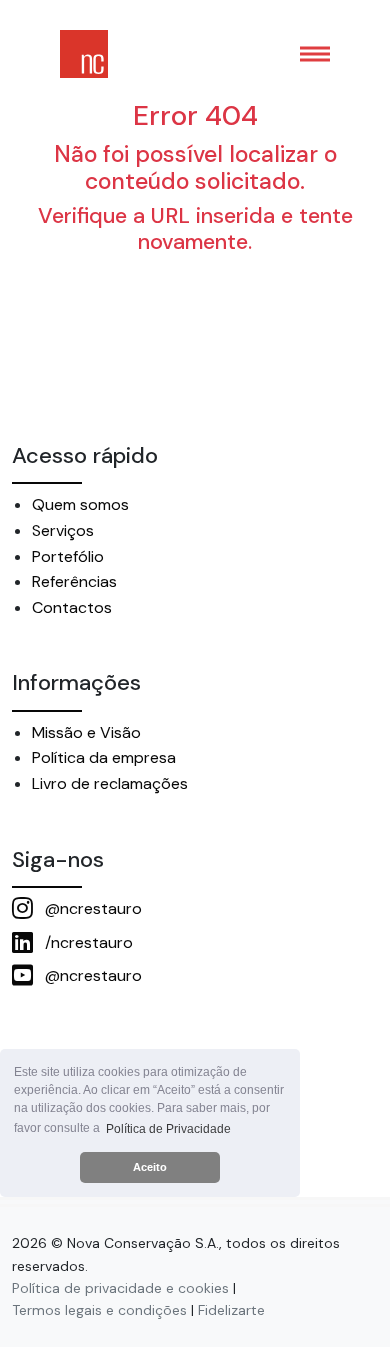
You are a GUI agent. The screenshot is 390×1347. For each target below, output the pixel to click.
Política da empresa (104, 757)
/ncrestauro (87, 942)
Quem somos (80, 504)
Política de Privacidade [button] (168, 1129)
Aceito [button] (150, 1167)
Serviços (63, 530)
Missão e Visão (86, 732)
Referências (74, 581)
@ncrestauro (91, 908)
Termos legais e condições (99, 1310)
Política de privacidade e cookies (120, 1288)
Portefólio (68, 556)
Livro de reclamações (110, 783)
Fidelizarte (231, 1310)
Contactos (72, 607)
